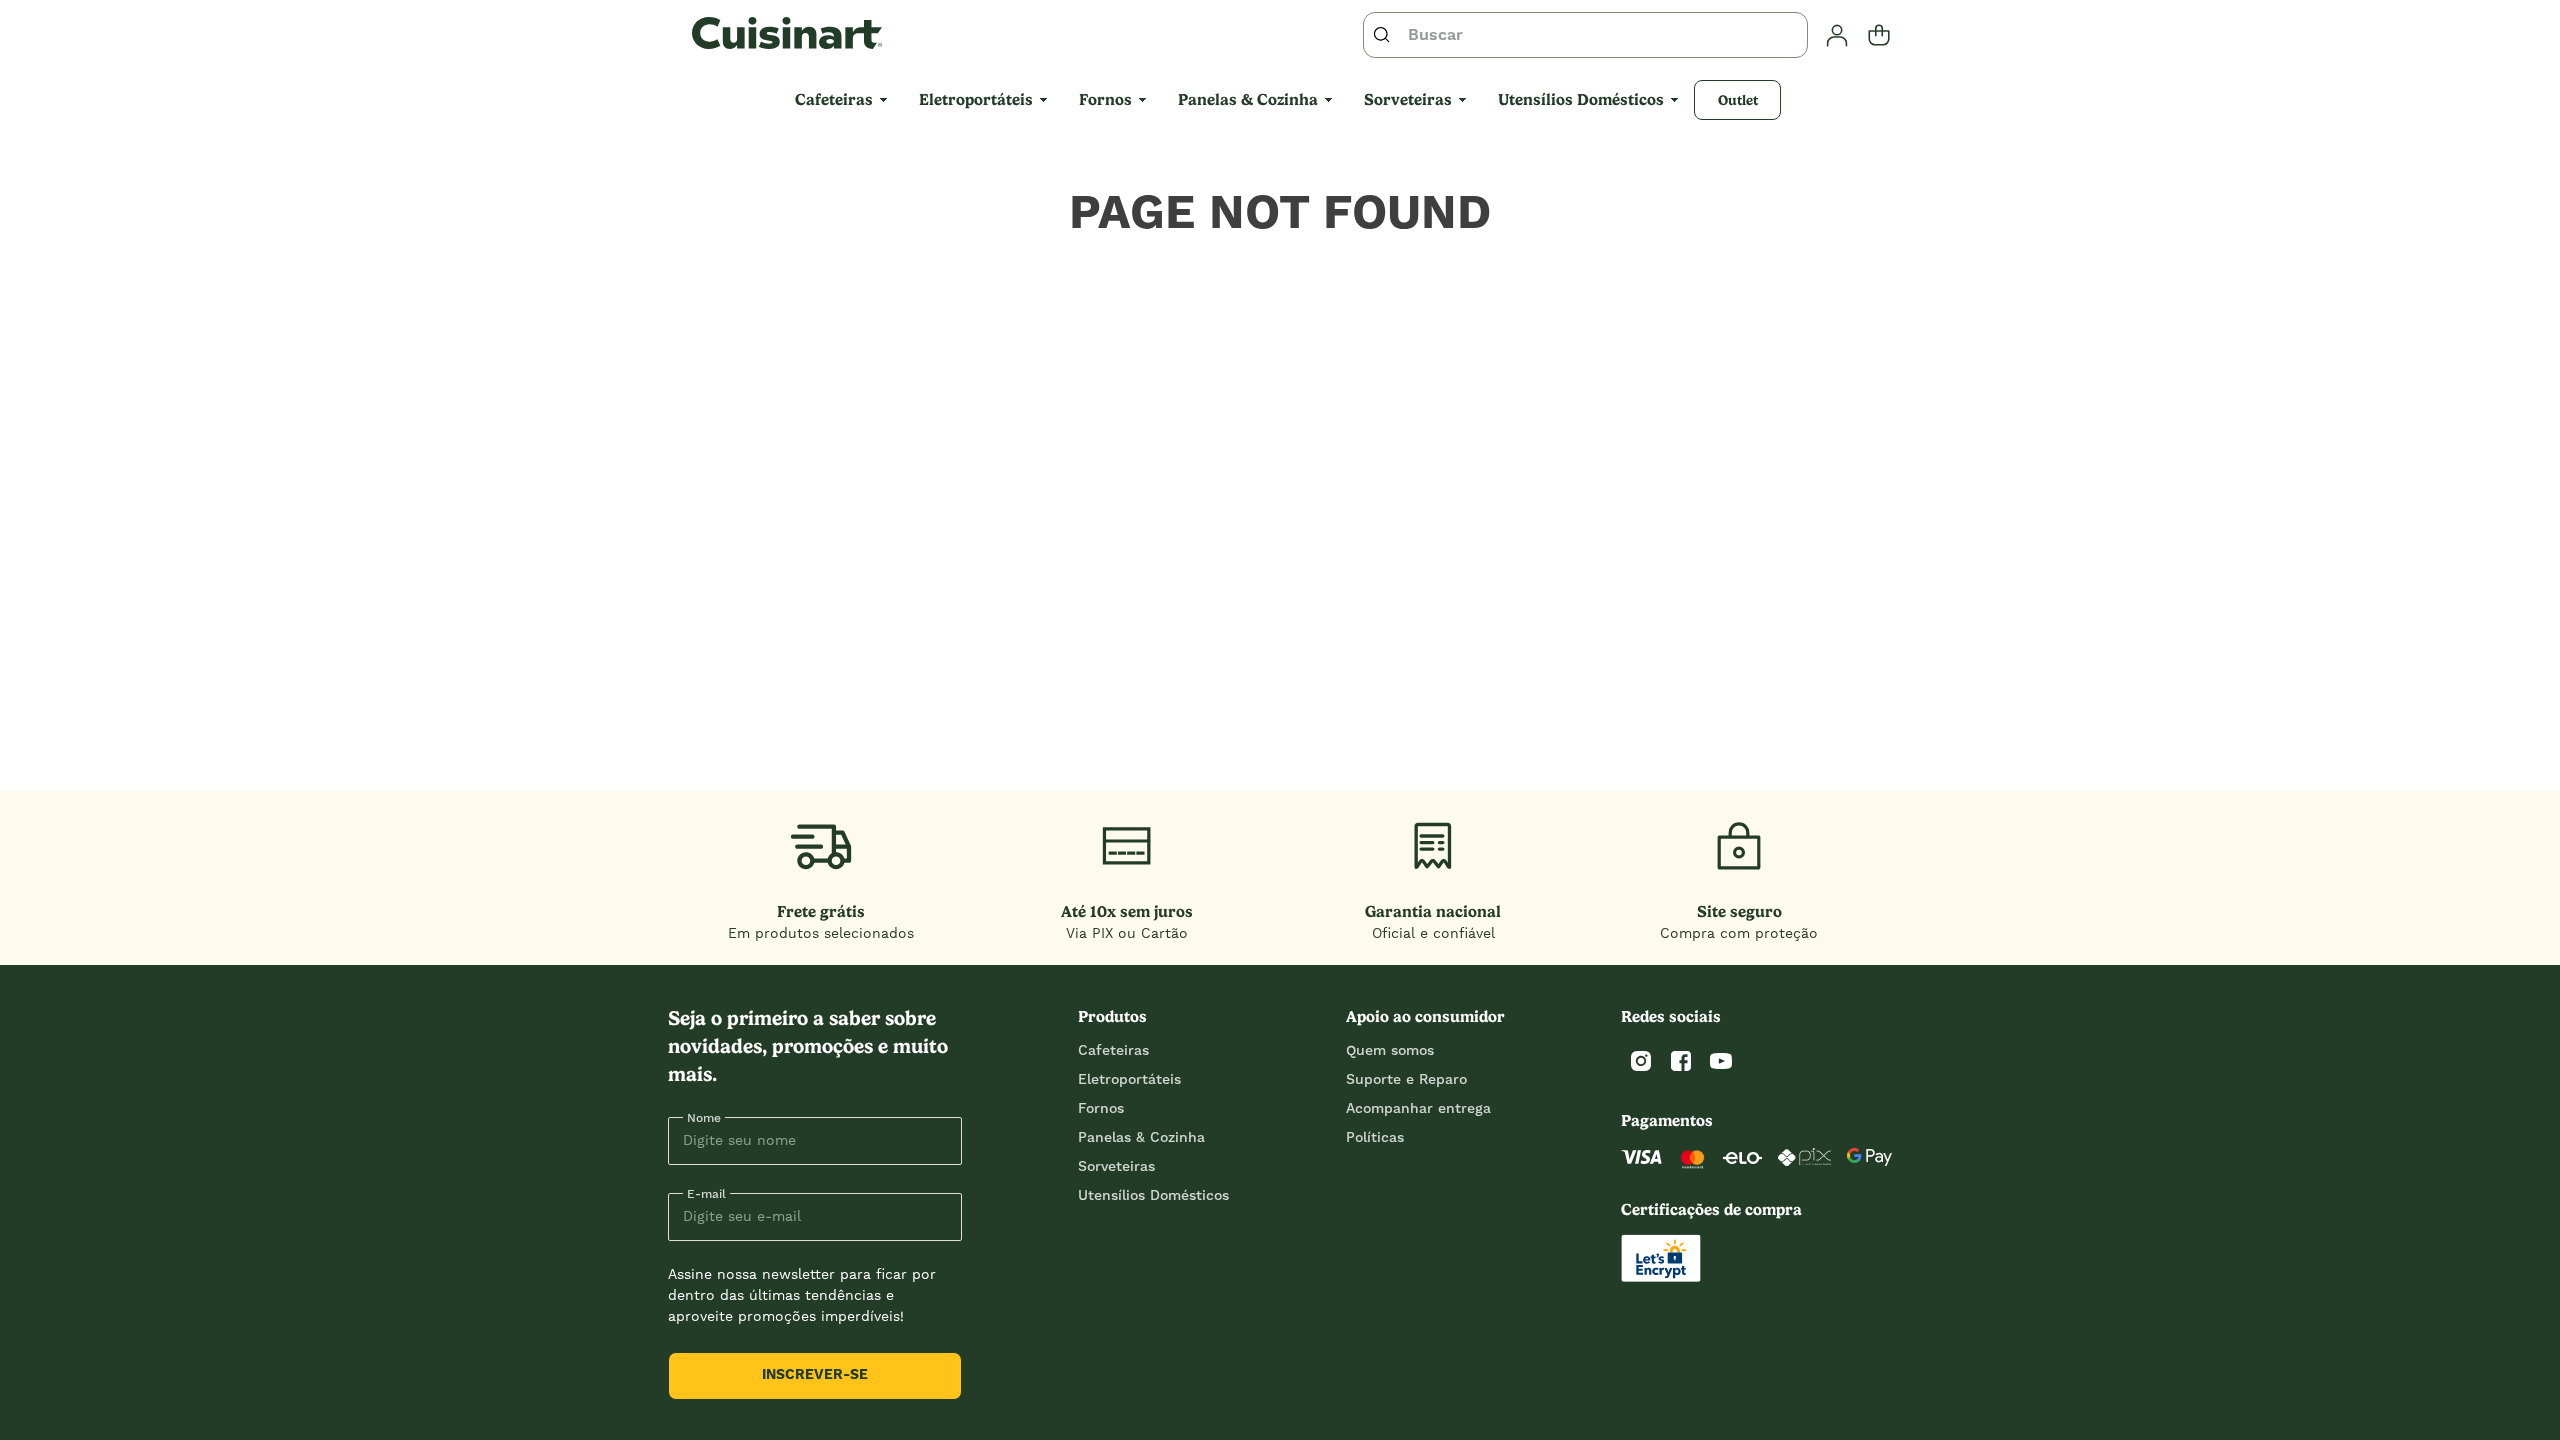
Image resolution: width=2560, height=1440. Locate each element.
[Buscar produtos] (1386, 35)
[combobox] (1585, 35)
